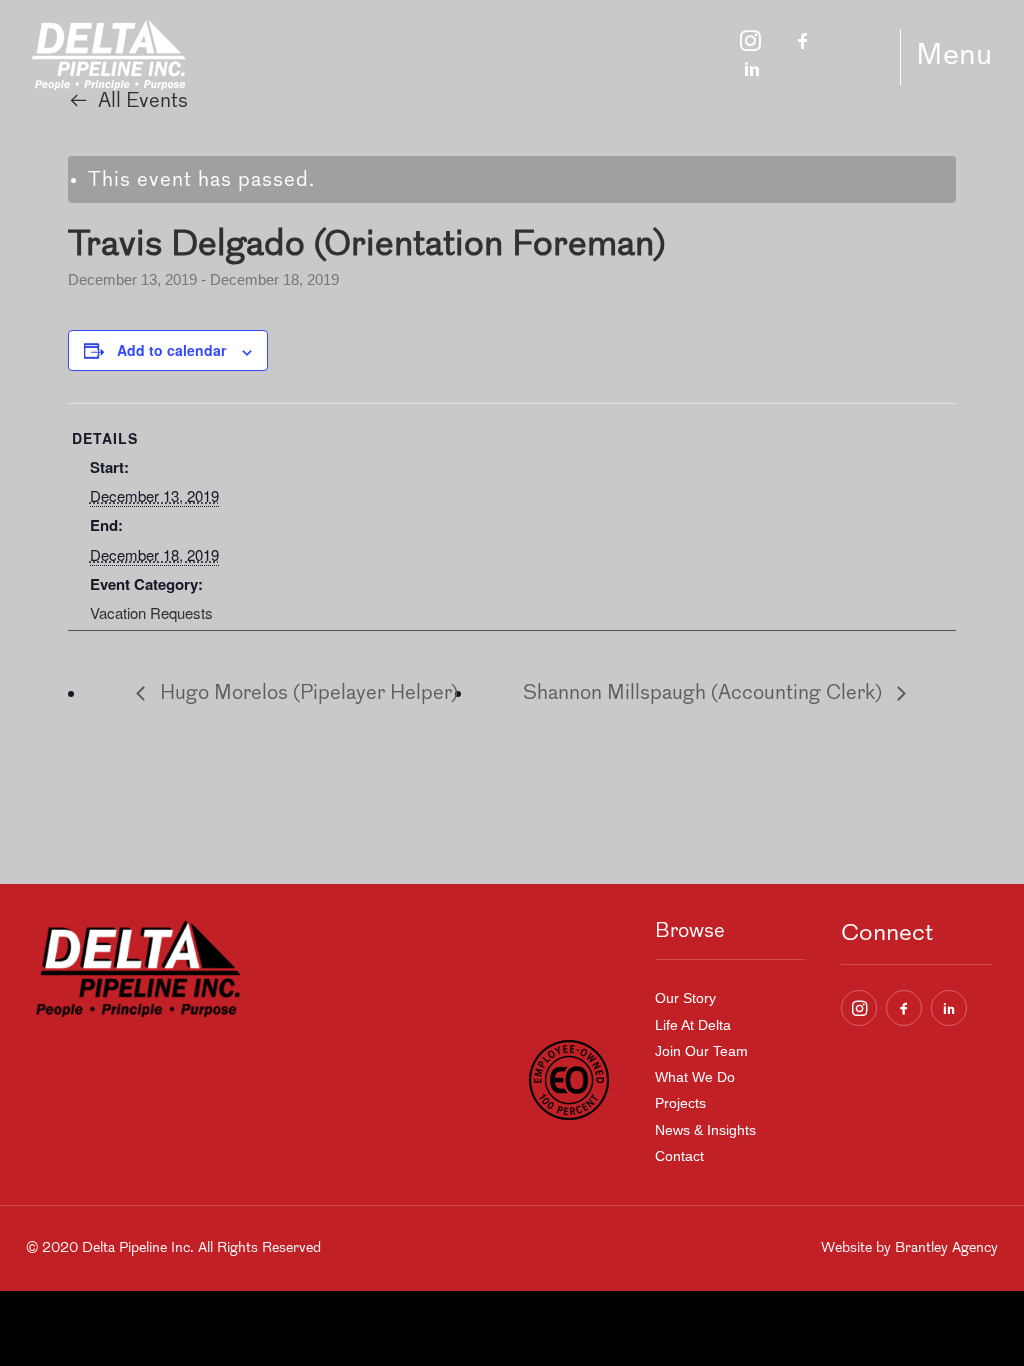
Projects (680, 1103)
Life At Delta (693, 1025)
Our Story (685, 998)
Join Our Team (701, 1051)
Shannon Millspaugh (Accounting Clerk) (705, 694)
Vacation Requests (151, 612)
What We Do (695, 1077)
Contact (679, 1156)
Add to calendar (171, 350)
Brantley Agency (946, 1248)
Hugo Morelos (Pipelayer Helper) (306, 694)
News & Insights (705, 1130)
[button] (859, 1008)
